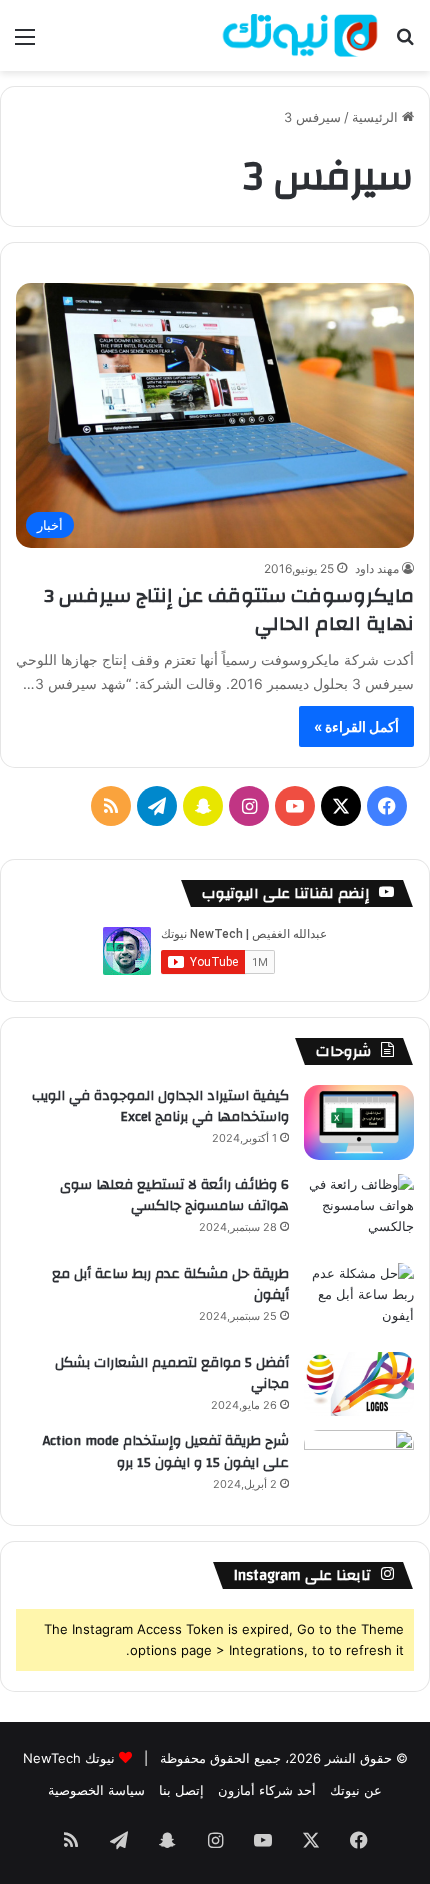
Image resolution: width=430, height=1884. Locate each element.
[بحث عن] (405, 43)
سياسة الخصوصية (96, 1790)
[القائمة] (25, 43)
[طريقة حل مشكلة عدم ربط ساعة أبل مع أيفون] (359, 1300)
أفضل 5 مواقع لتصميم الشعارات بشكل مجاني (172, 1374)
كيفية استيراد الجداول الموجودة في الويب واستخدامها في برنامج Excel (160, 1107)
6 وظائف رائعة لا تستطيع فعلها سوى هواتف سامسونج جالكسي (174, 1196)
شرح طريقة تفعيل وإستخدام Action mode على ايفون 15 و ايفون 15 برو (166, 1452)
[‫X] (341, 806)
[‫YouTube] (295, 806)
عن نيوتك (356, 1790)
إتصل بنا (181, 1790)
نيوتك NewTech (69, 1758)
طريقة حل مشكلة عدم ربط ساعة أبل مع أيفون (170, 1285)
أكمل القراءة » (356, 726)
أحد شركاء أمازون (267, 1790)
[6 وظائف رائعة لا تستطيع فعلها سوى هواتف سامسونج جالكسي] (359, 1211)
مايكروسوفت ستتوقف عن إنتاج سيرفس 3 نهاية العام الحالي (229, 609)
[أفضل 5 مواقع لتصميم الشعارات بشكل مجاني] (359, 1384)
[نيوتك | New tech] (300, 35)
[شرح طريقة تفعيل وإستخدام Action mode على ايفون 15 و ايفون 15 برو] (359, 1467)
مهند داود (377, 568)
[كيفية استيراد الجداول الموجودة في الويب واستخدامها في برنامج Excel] (359, 1122)
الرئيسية (377, 117)
